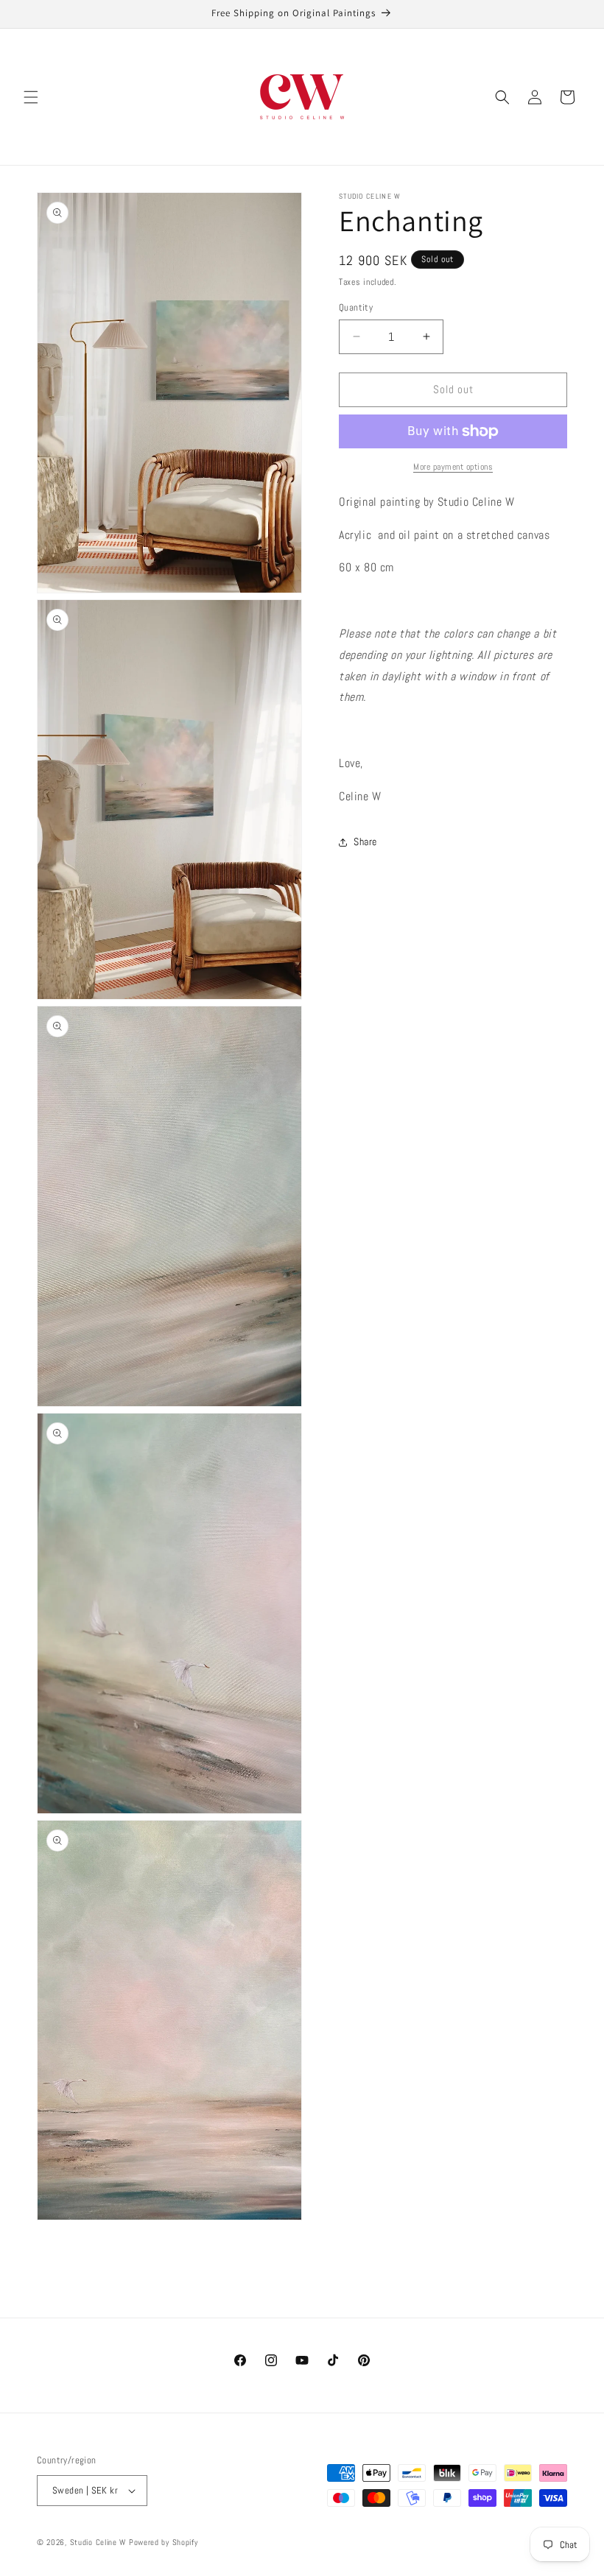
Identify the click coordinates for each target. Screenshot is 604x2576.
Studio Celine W (98, 2542)
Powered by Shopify (164, 2542)
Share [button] (365, 841)
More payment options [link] (453, 467)
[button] (31, 97)
